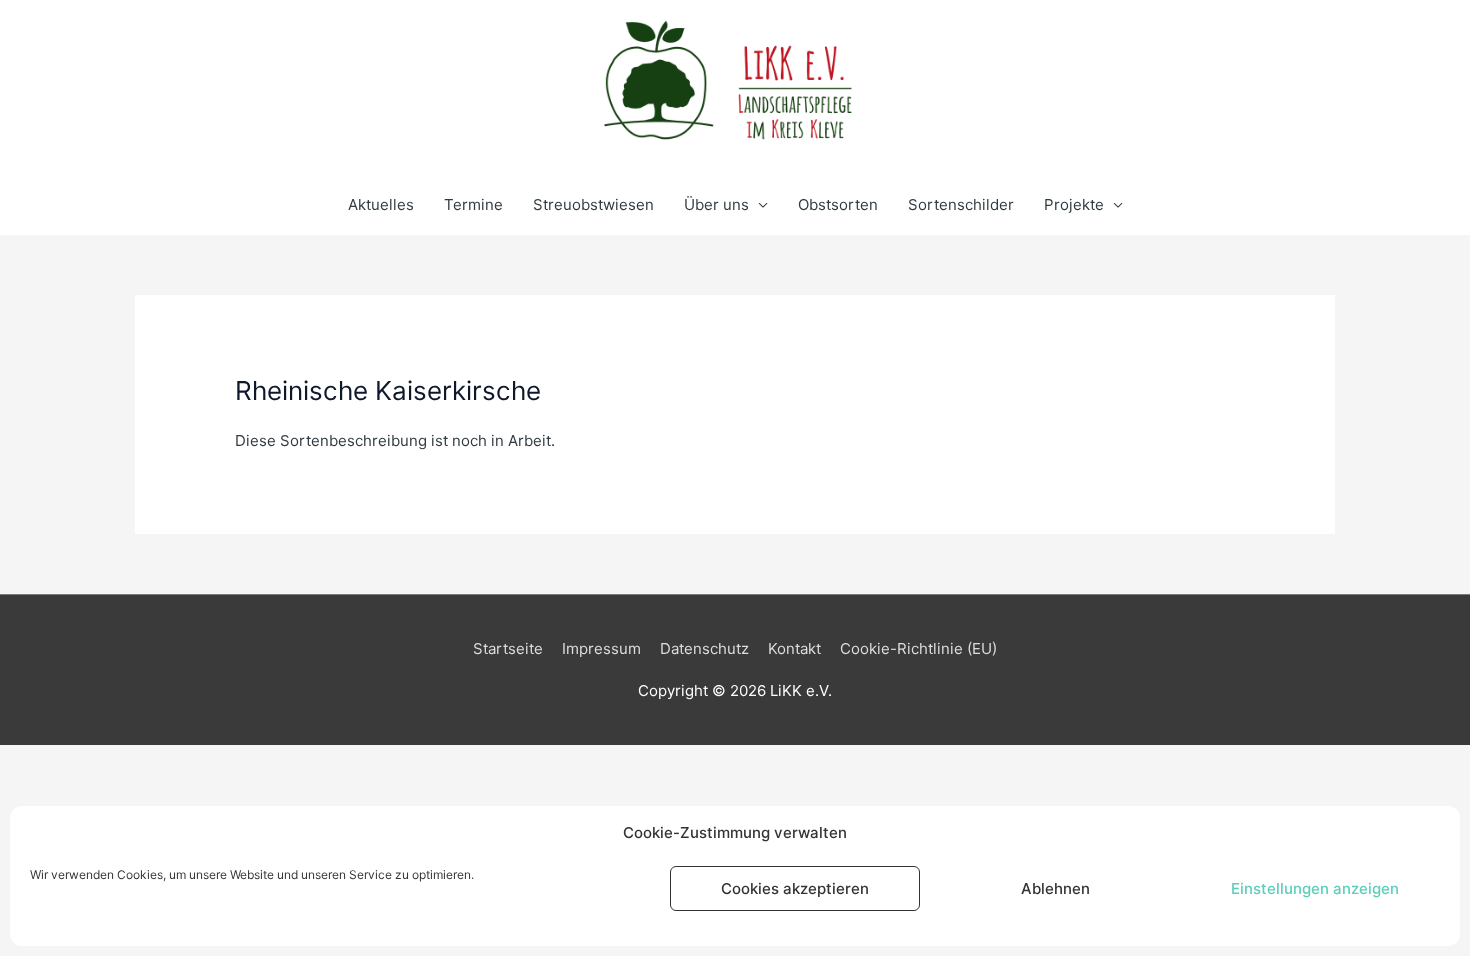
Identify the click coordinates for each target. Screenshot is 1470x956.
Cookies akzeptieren (795, 888)
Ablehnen (1055, 888)
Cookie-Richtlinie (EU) (918, 648)
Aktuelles (381, 204)
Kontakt (794, 648)
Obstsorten (838, 204)
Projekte (1074, 204)
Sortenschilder (961, 204)
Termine (473, 204)
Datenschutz (704, 648)
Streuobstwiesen (593, 204)
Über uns (716, 204)
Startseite (508, 648)
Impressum (601, 648)
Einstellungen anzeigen (1315, 888)
